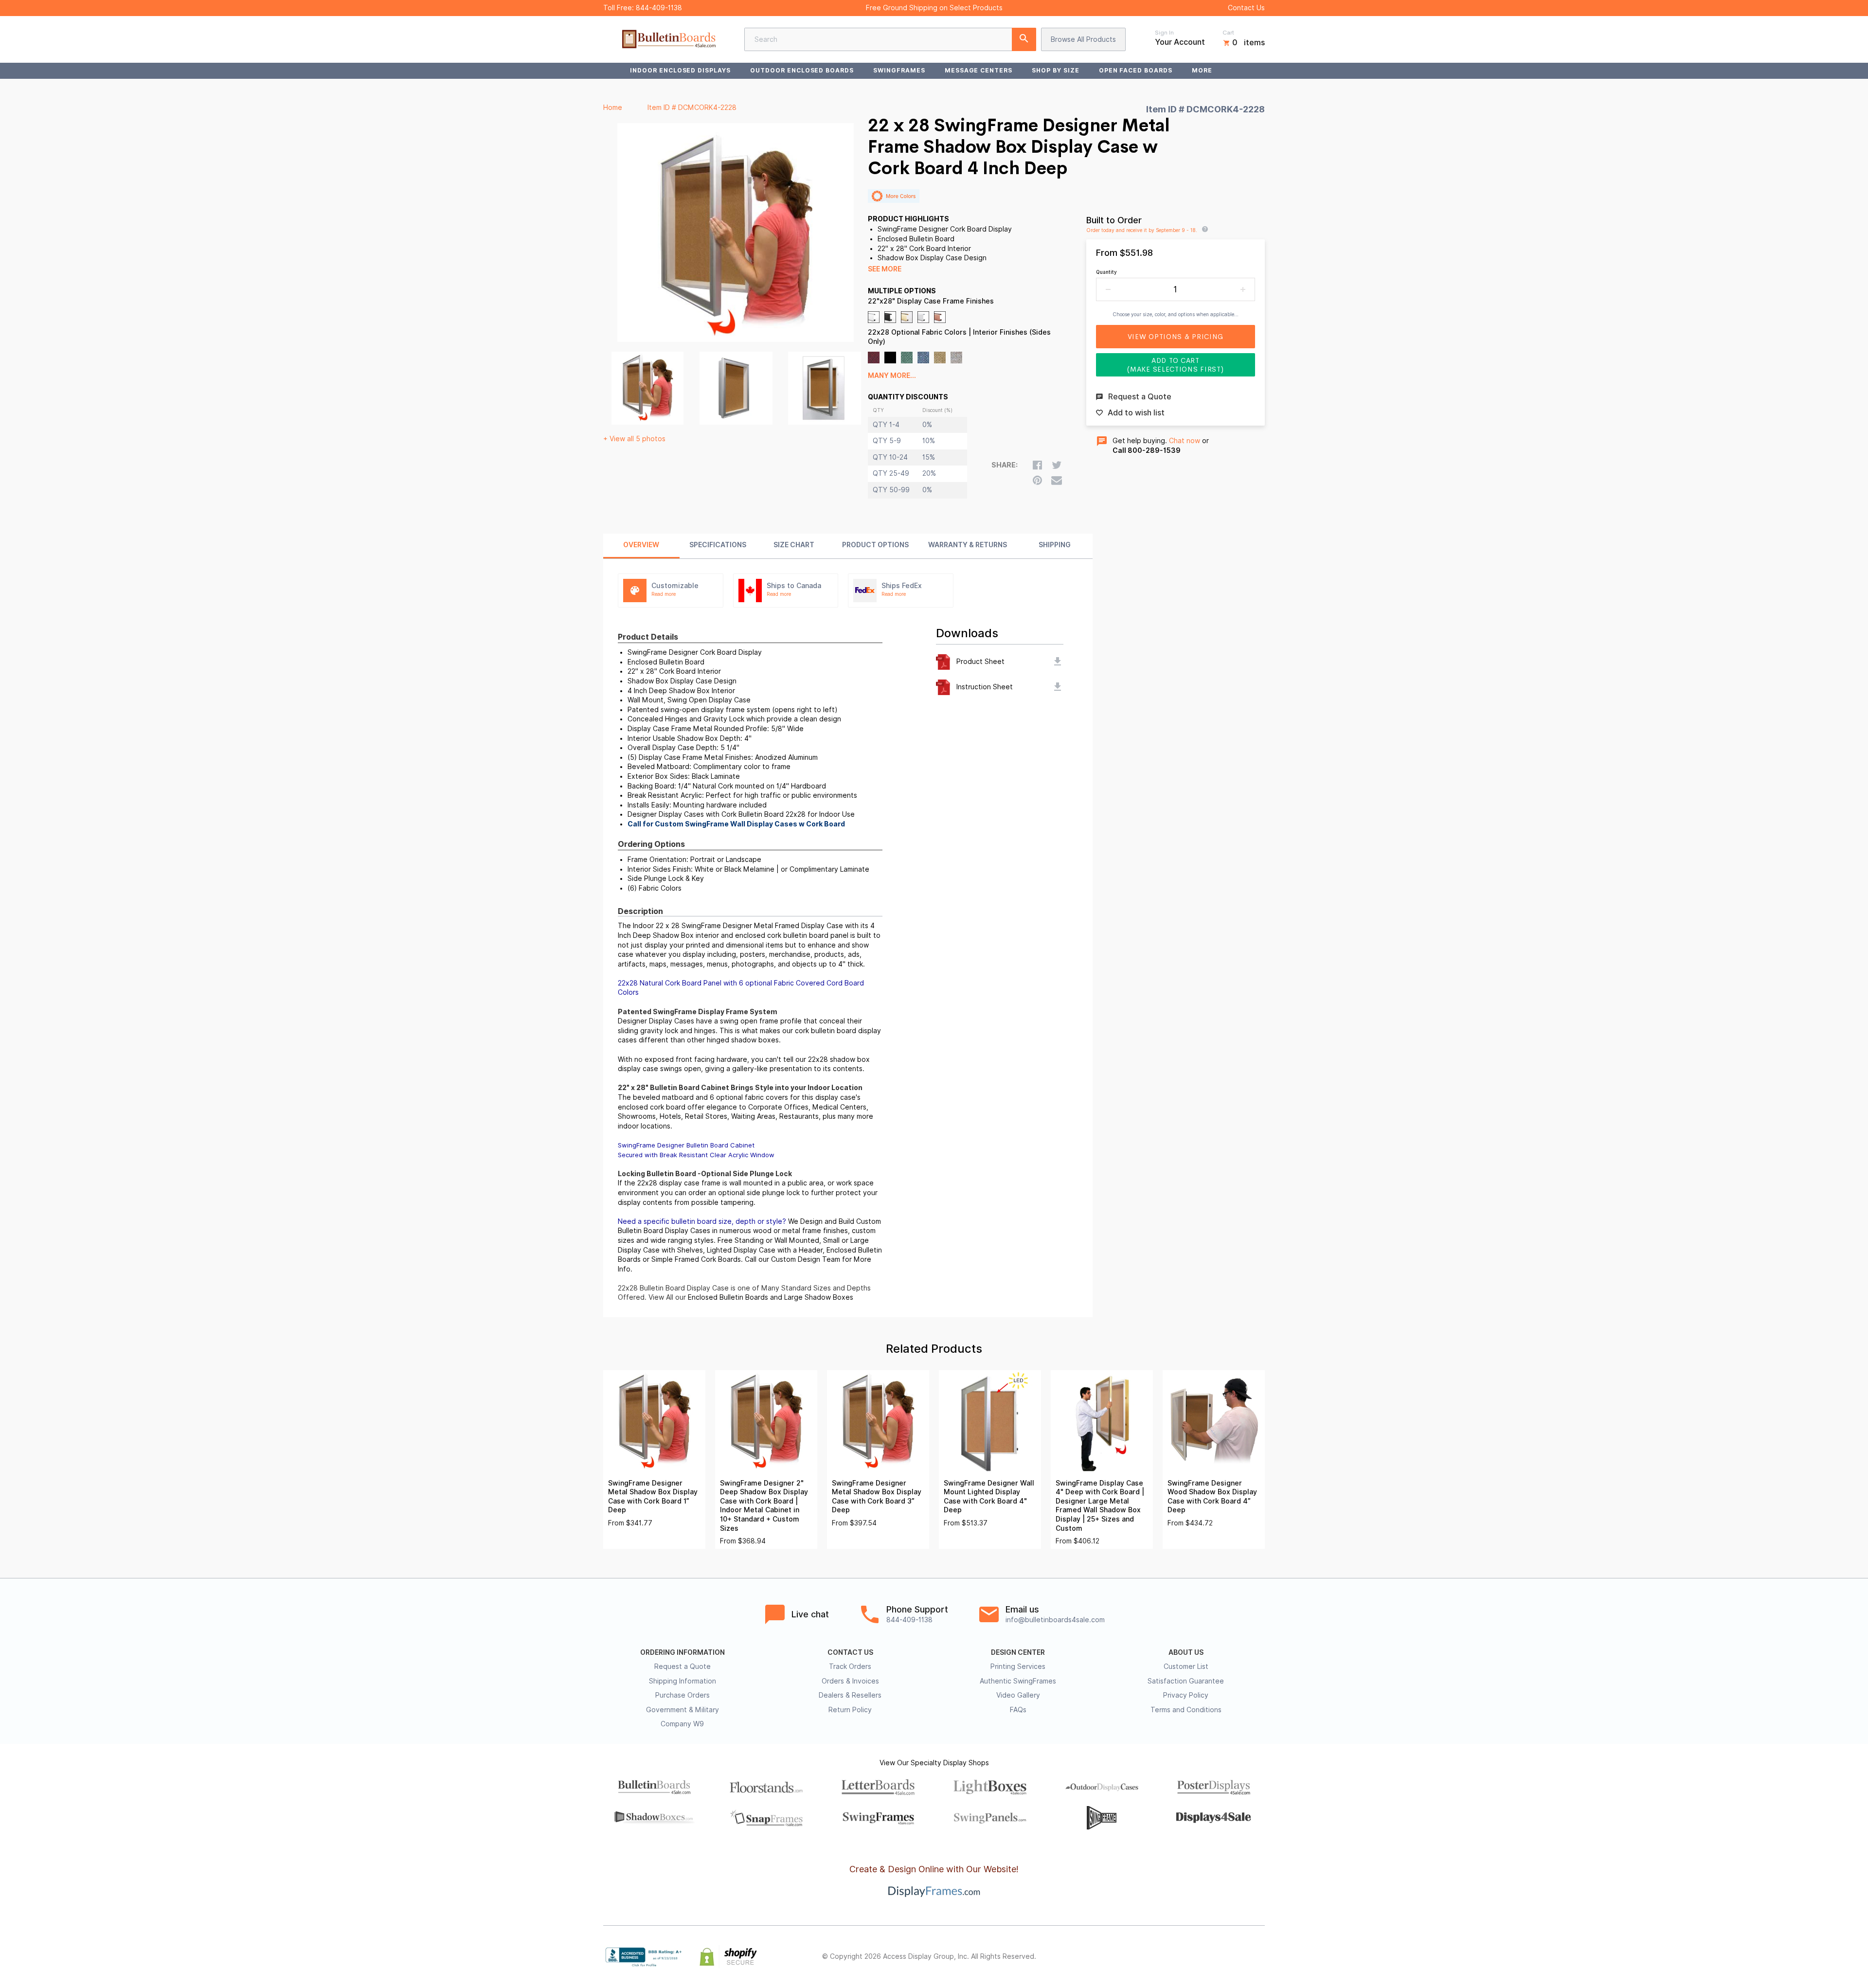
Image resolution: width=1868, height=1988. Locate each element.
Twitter (1195, 1957)
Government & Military (683, 1710)
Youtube (1259, 1957)
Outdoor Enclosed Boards (802, 70)
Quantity (1106, 272)
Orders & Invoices (850, 1681)
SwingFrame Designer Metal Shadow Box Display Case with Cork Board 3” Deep (877, 1497)
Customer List (1186, 1666)
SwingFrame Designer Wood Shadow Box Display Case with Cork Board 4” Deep (1212, 1497)
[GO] (1024, 39)
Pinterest (1216, 1957)
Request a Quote (683, 1666)
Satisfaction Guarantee (1186, 1681)
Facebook (1173, 1957)
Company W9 (682, 1724)
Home (613, 107)
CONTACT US (850, 1652)
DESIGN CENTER (1018, 1652)
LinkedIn (1238, 1957)
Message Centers (979, 70)
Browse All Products (1083, 39)
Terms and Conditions (1186, 1710)
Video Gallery (1018, 1695)
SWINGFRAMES (899, 70)
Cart (1228, 33)
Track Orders (850, 1666)
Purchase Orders (683, 1695)
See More (885, 269)
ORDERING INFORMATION (683, 1652)
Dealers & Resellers (850, 1695)
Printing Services (1018, 1666)
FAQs (1018, 1710)
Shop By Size (1056, 70)
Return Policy (850, 1710)
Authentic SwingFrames (1018, 1681)
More (1202, 70)
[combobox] (890, 39)
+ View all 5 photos (634, 439)
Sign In (1164, 33)
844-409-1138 (659, 8)
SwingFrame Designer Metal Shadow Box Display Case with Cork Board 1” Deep (653, 1497)
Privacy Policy (1186, 1695)
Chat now (1185, 441)
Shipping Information (683, 1681)
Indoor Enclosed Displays (680, 70)
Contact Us (1246, 8)
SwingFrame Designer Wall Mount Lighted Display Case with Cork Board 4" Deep (989, 1497)
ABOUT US (1186, 1652)
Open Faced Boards (1136, 70)
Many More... (892, 376)
